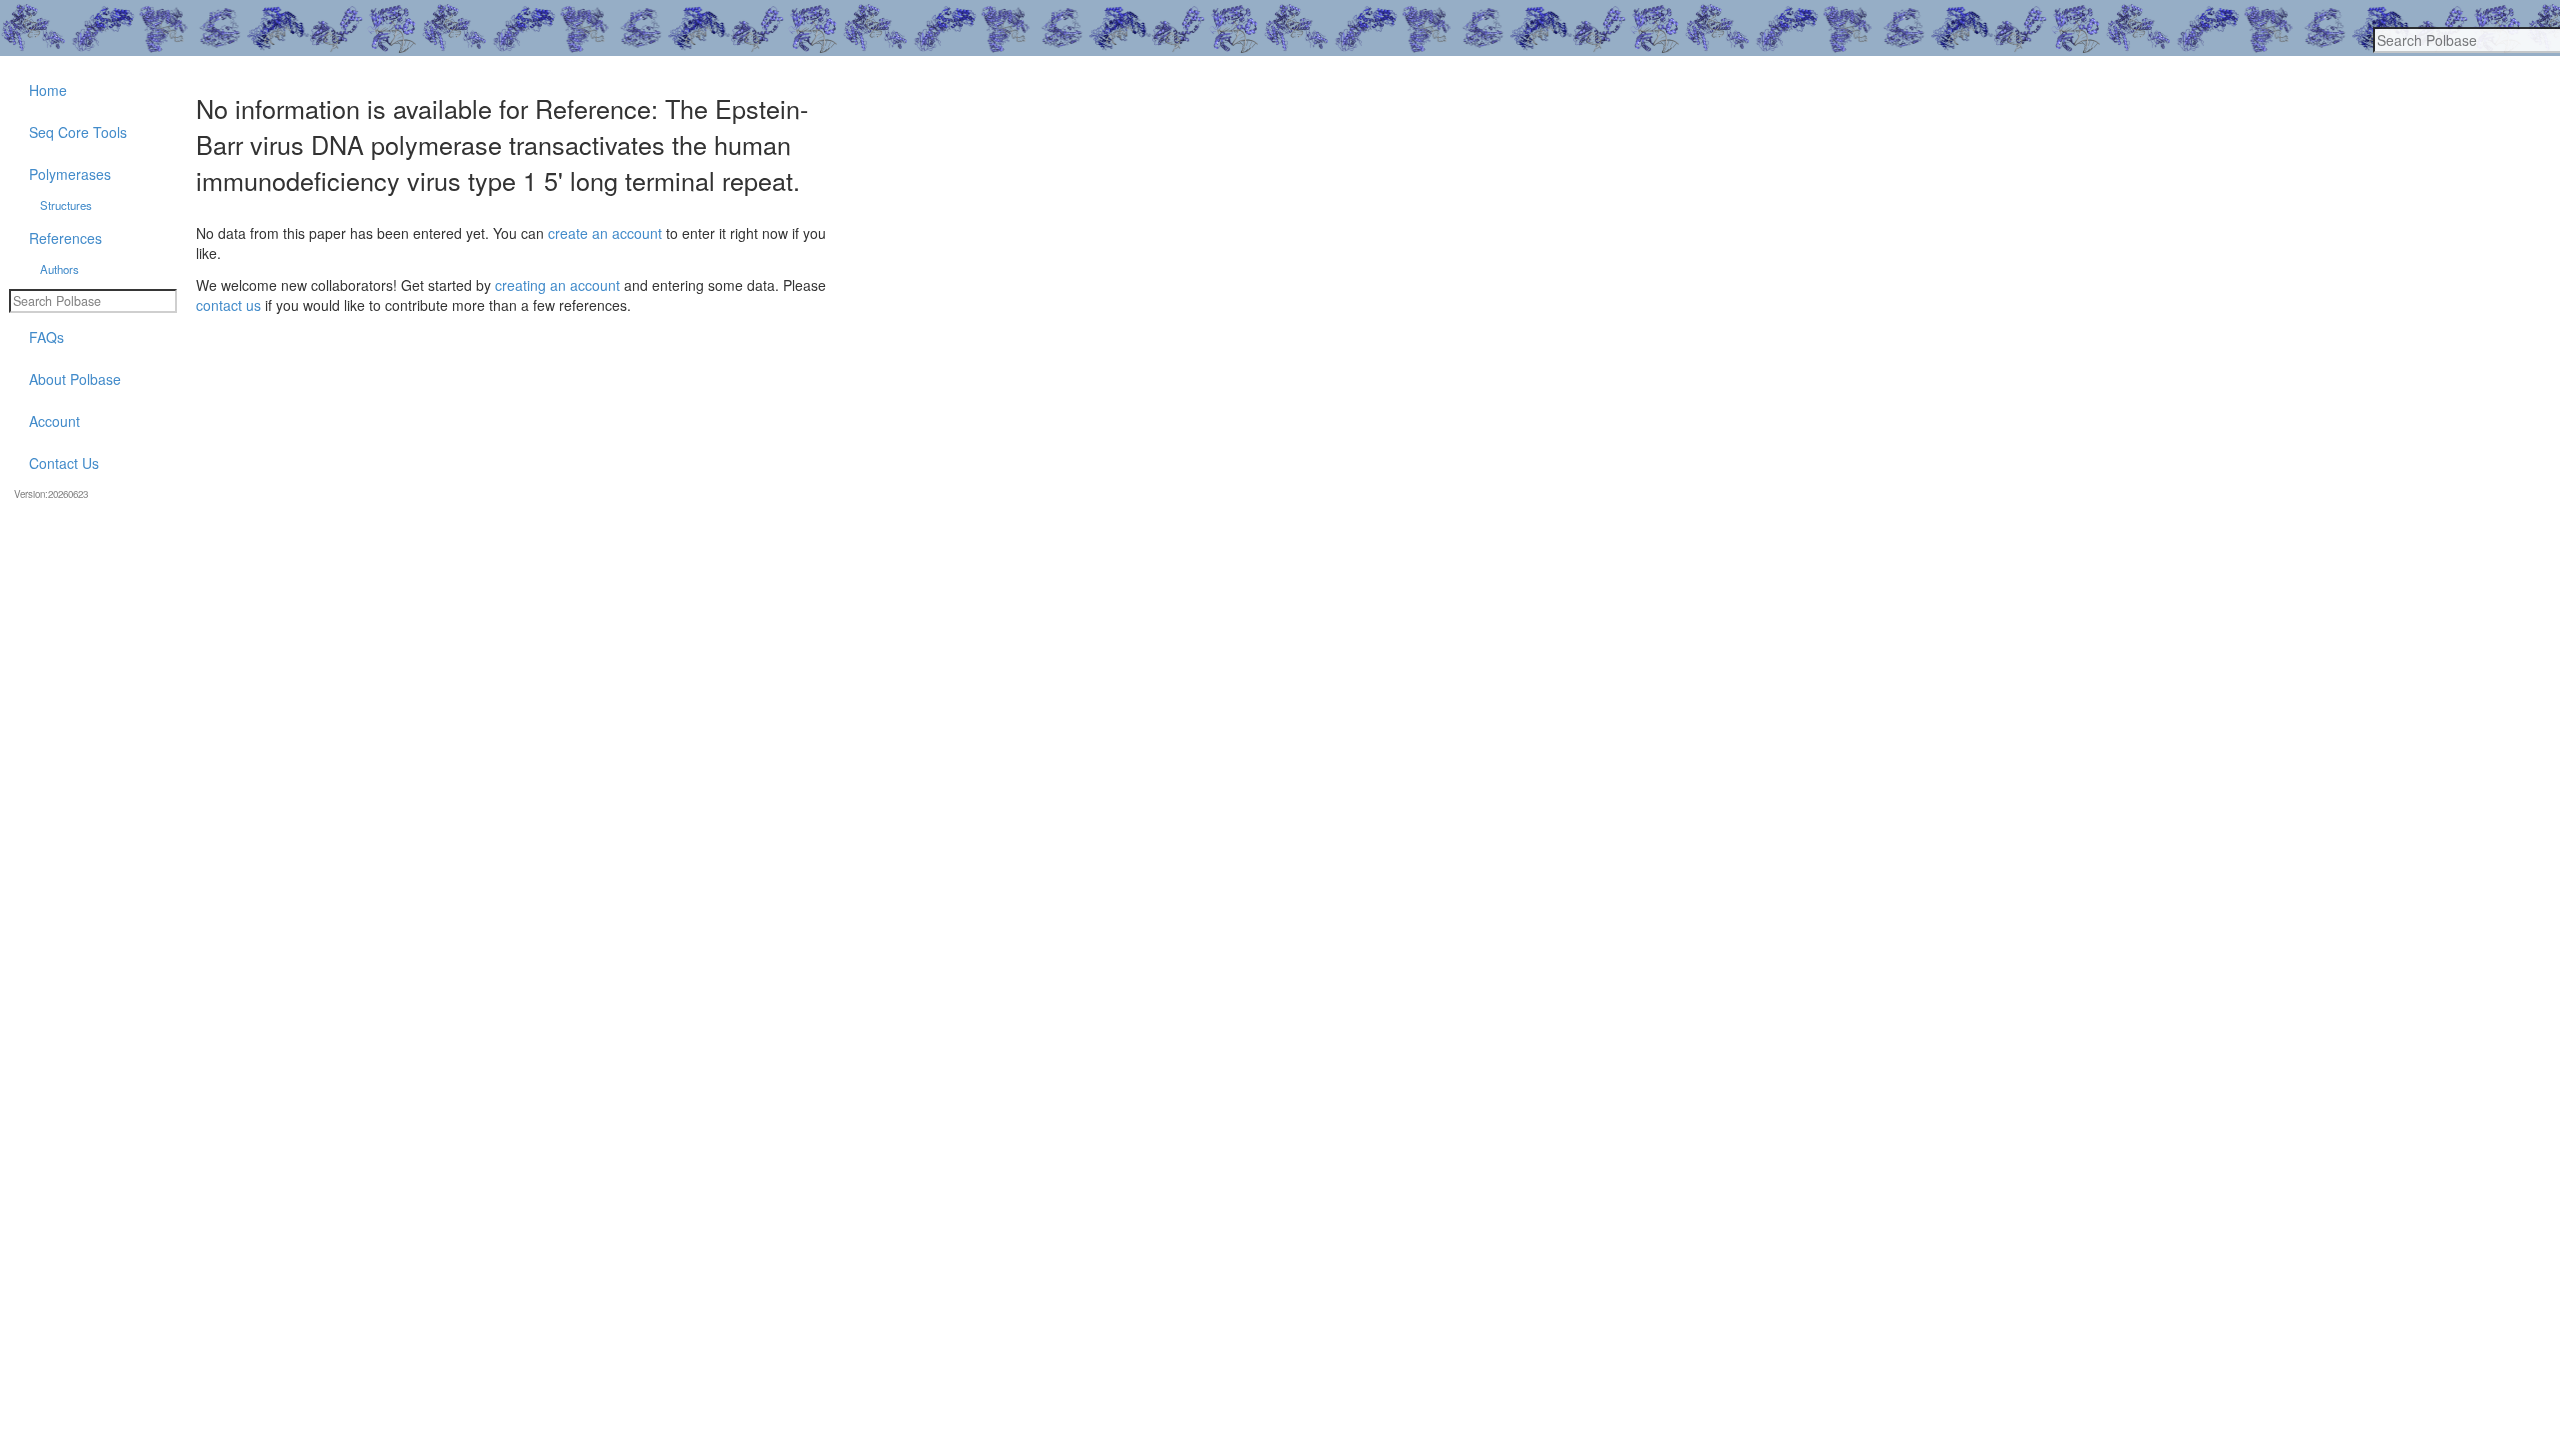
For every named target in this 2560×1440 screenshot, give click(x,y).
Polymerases (70, 174)
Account (54, 421)
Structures (66, 205)
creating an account (557, 285)
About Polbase (75, 379)
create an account (605, 233)
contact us (228, 305)
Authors (59, 269)
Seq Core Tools (78, 132)
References (65, 238)
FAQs (46, 337)
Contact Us (64, 463)
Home (48, 90)
